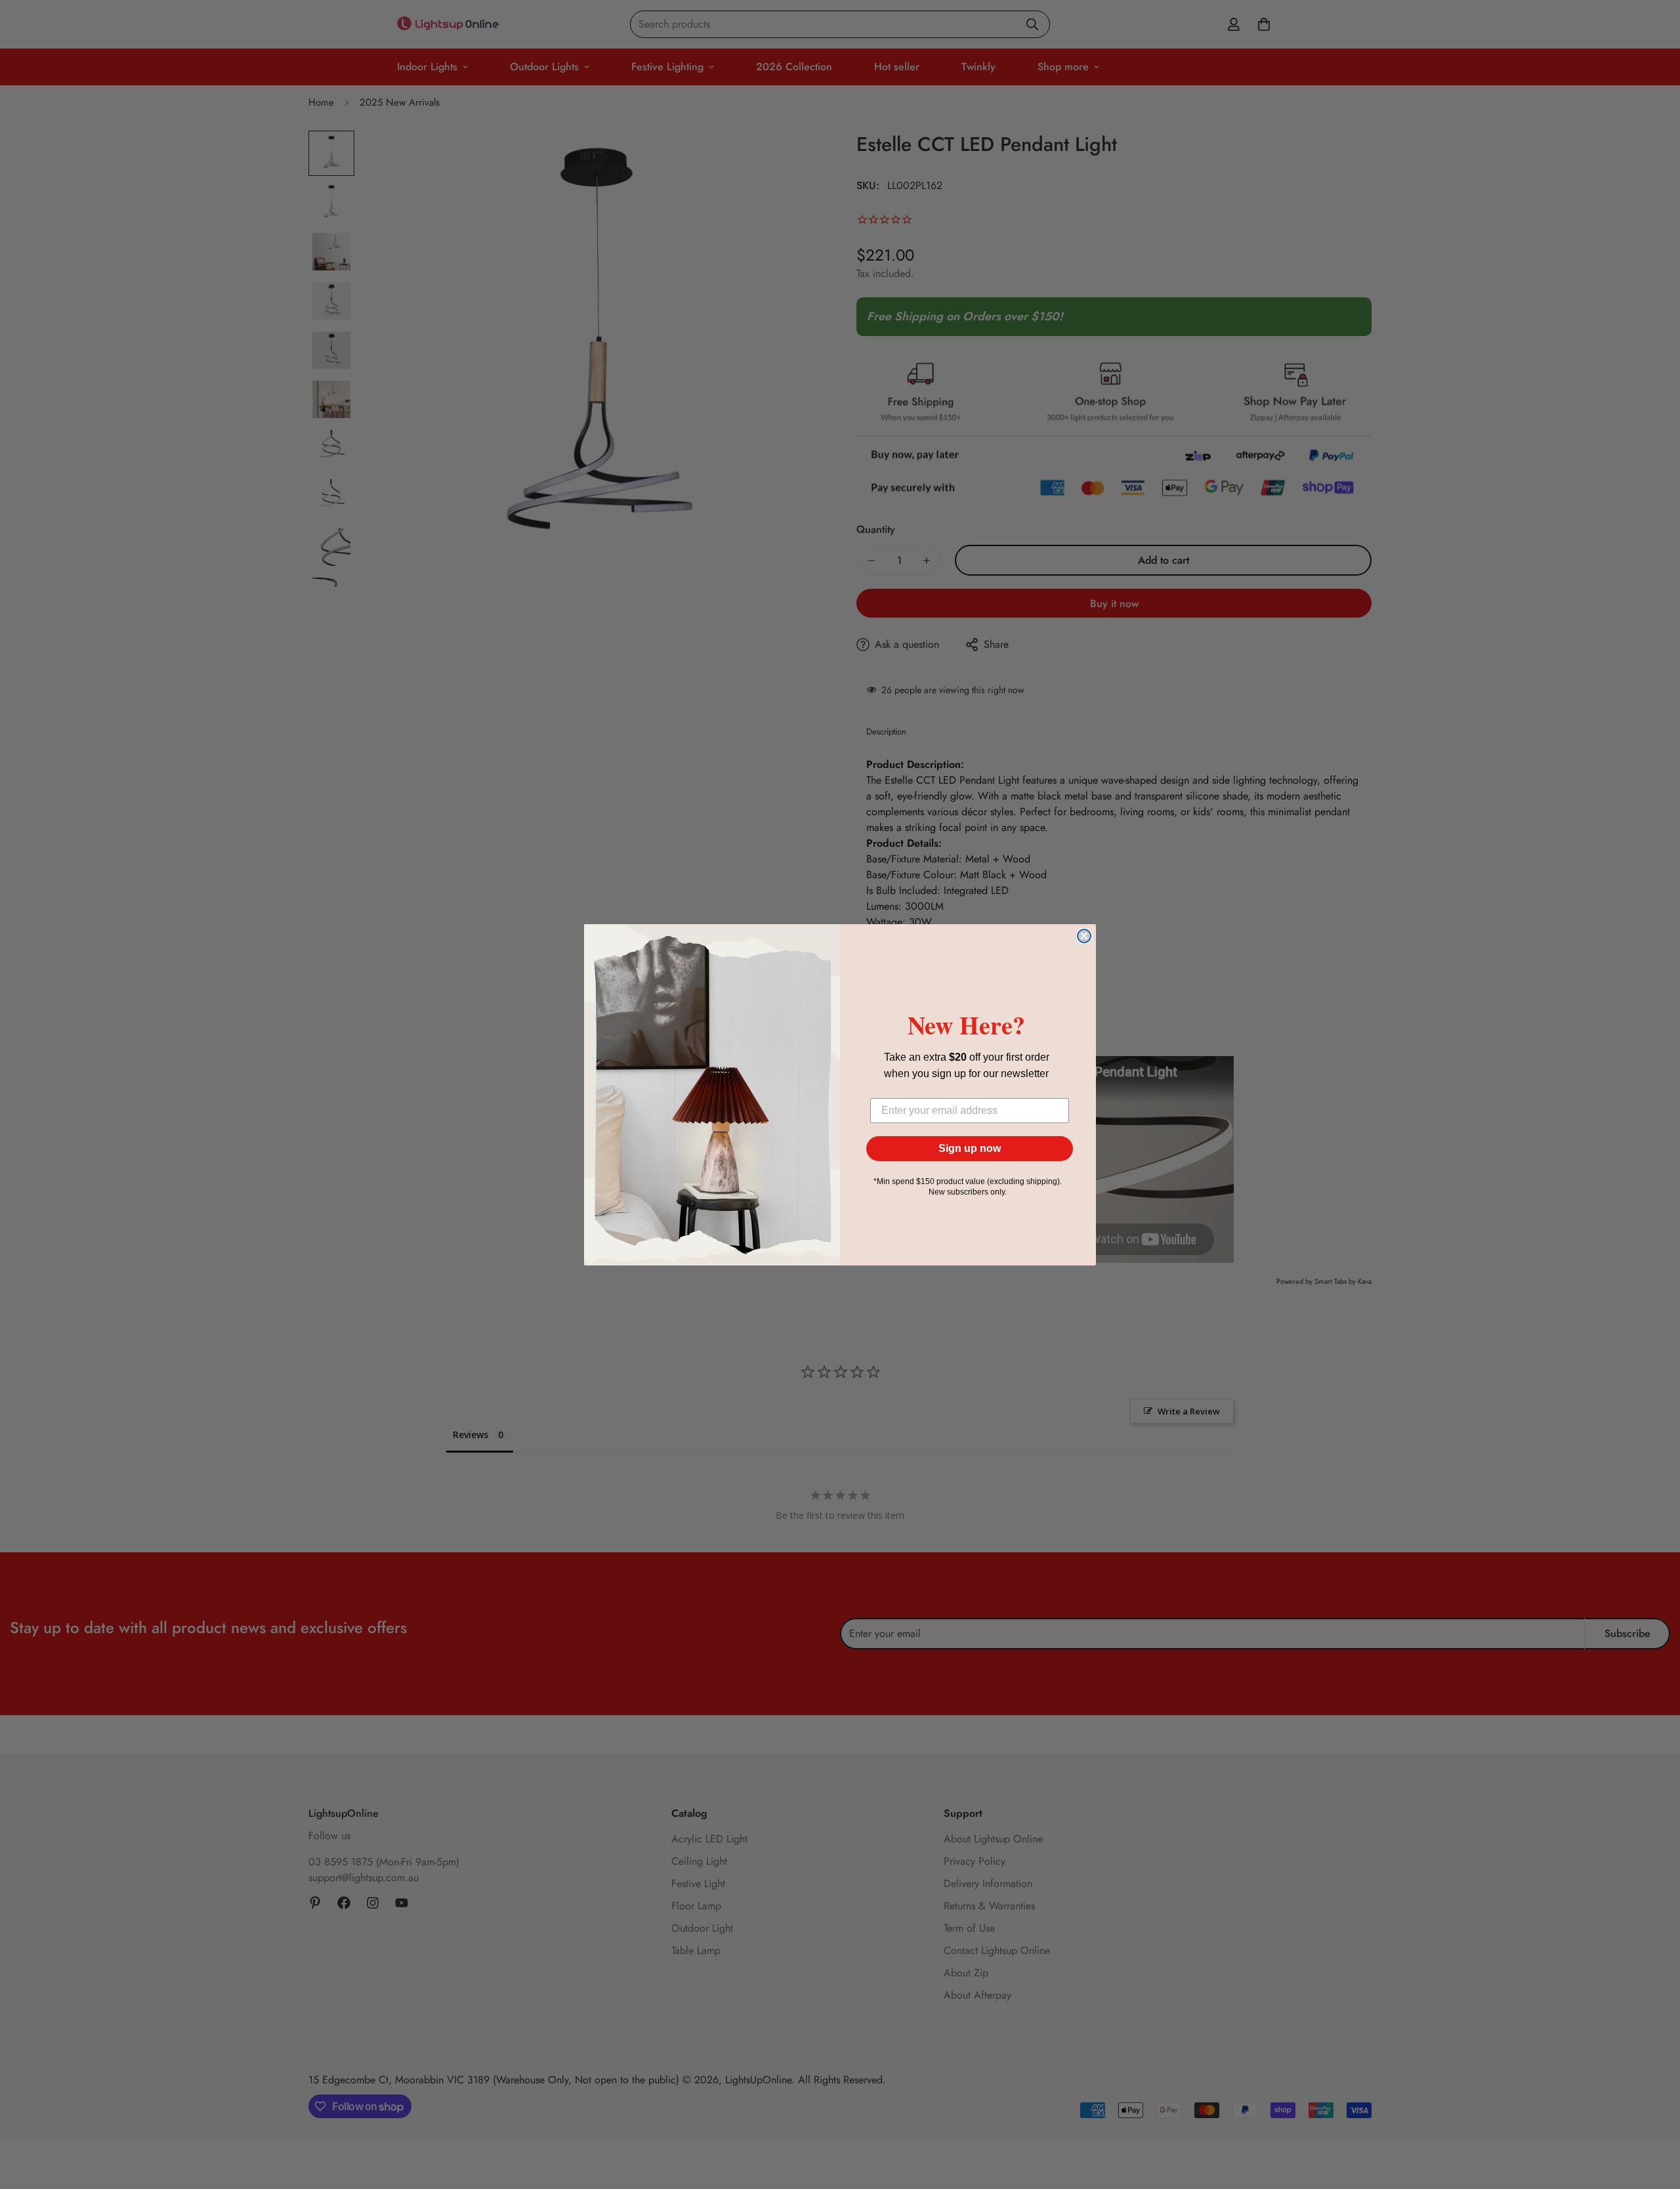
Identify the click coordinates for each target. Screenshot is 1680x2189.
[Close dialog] (1084, 936)
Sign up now (970, 1148)
